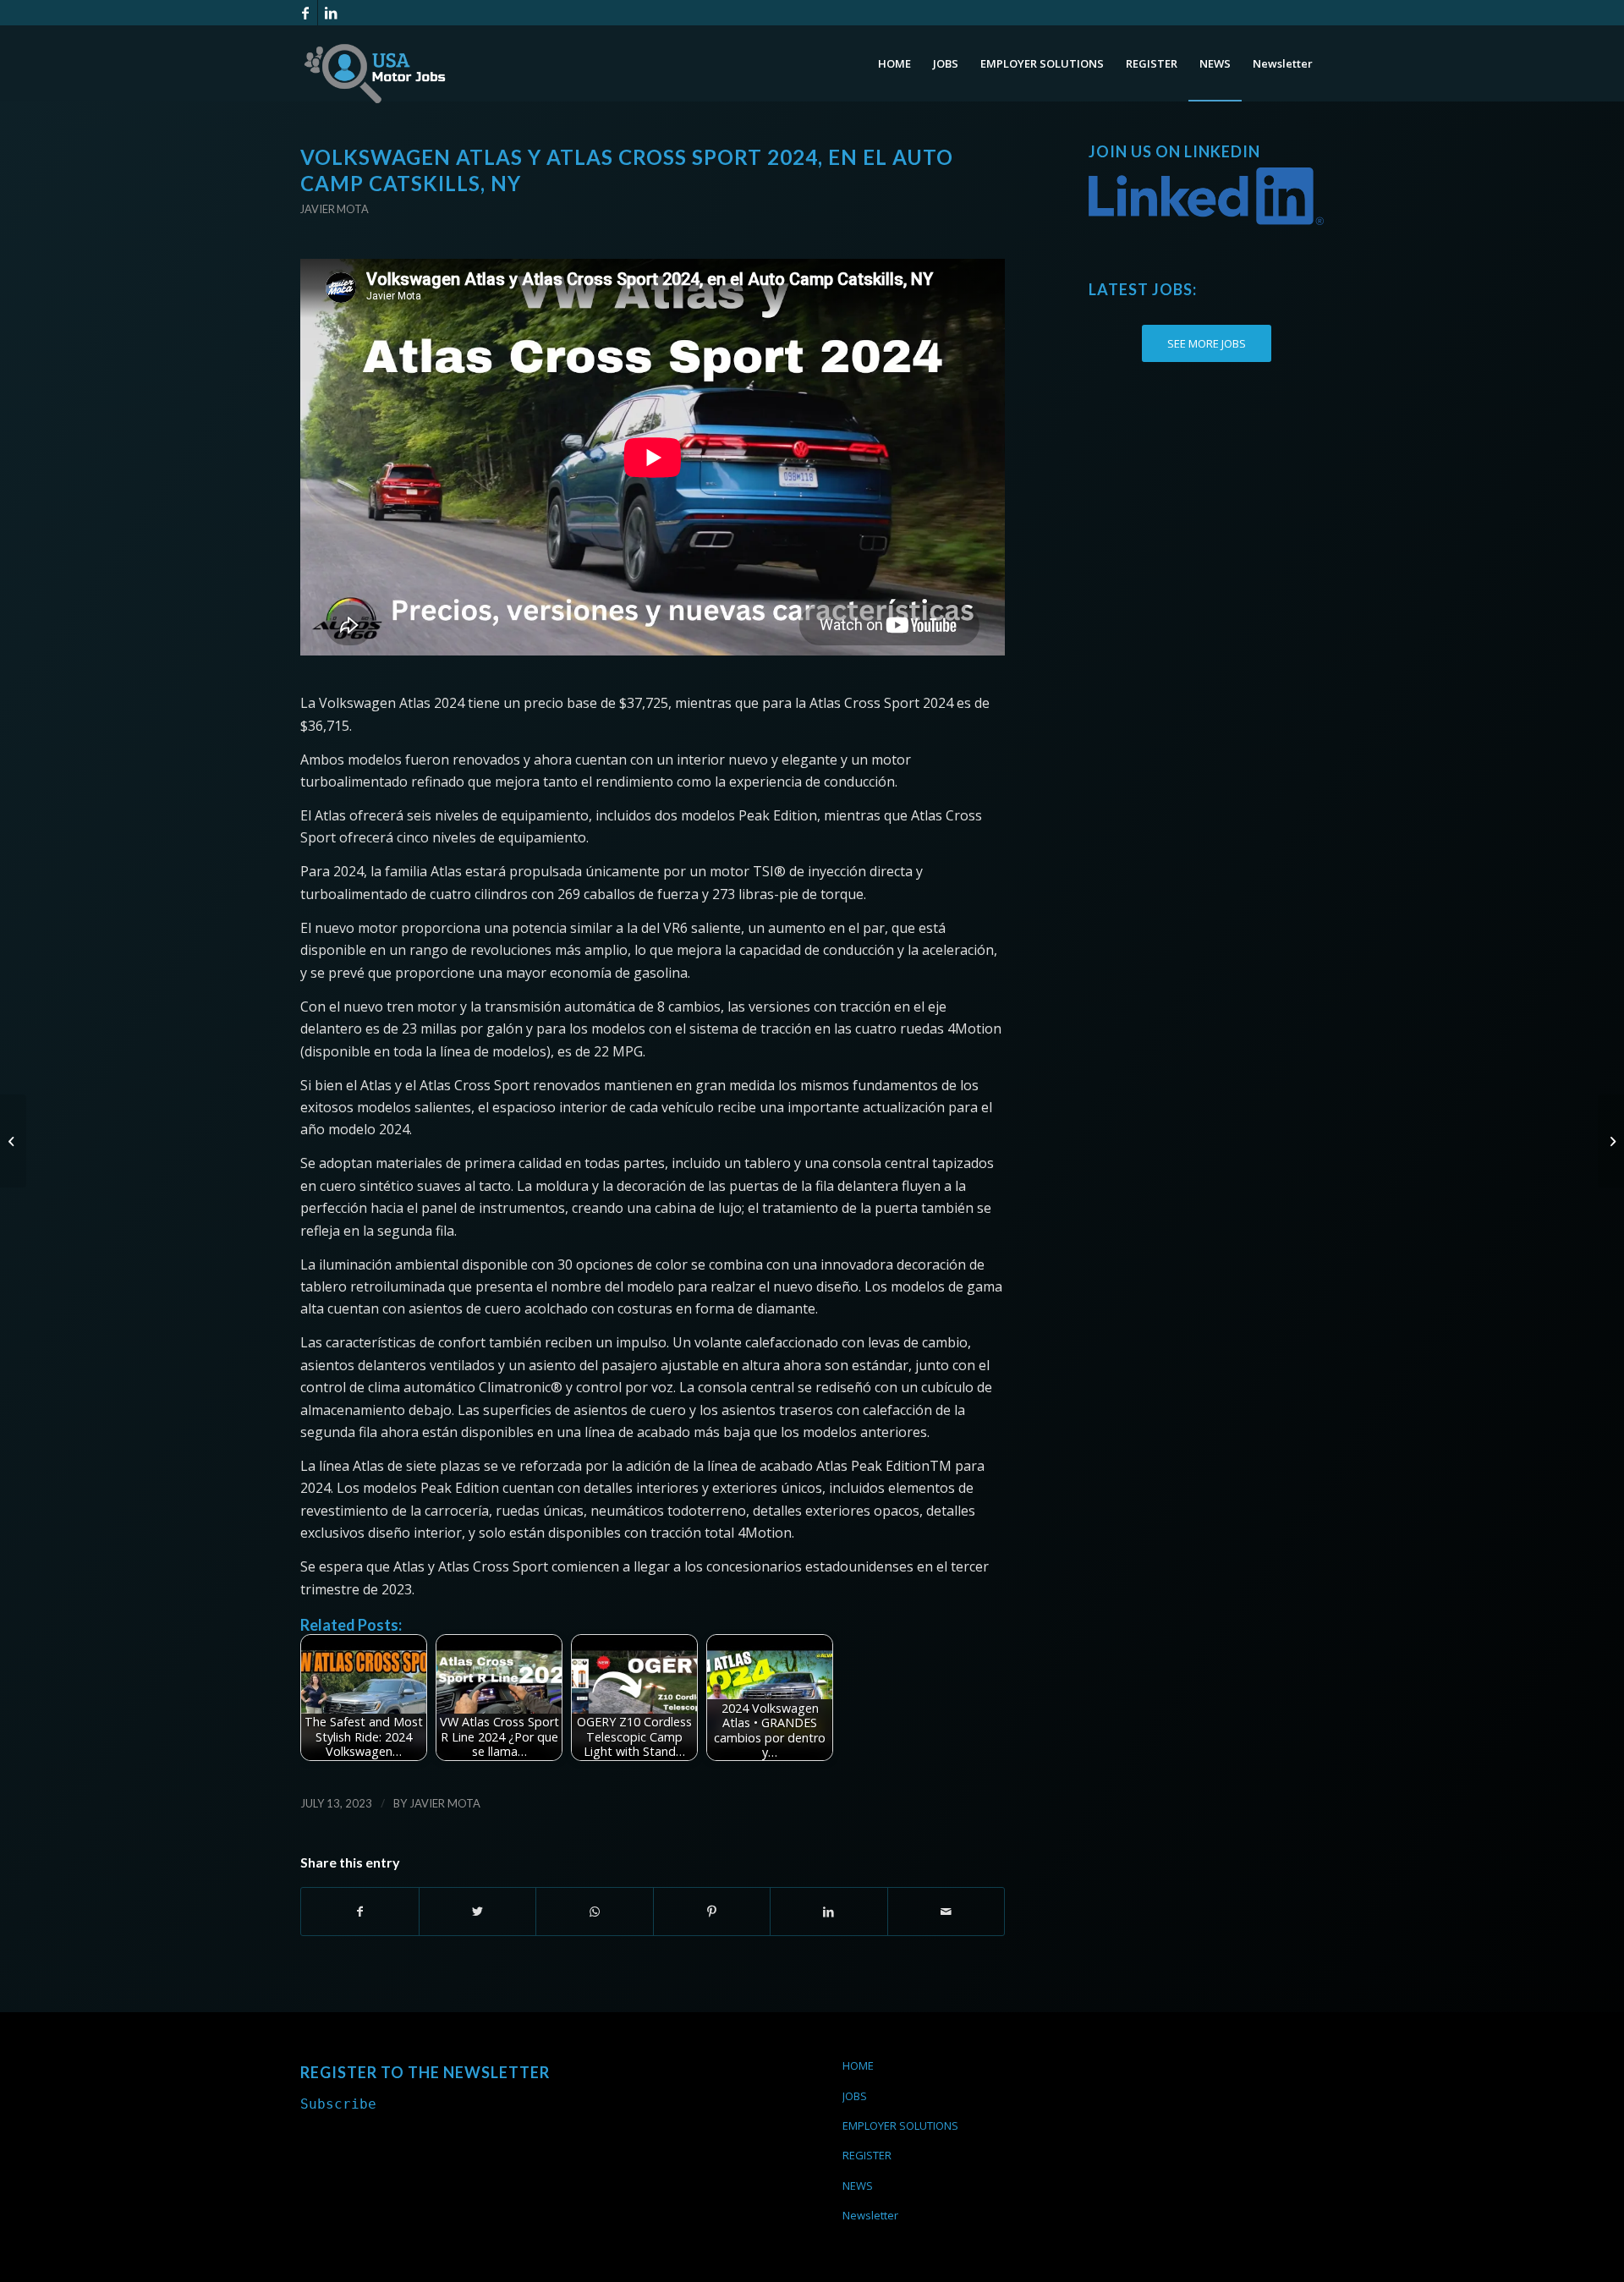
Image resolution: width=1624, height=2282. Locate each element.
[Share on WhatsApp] (595, 1912)
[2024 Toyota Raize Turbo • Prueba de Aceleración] (1611, 1141)
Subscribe (338, 2104)
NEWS (858, 2186)
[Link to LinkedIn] (331, 13)
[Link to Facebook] (305, 13)
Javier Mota (335, 209)
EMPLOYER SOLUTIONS (900, 2126)
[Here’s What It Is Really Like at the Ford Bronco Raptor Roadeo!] (13, 1141)
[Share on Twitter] (478, 1912)
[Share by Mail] (946, 1912)
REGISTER (867, 2155)
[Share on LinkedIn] (829, 1912)
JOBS (855, 2096)
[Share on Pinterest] (712, 1912)
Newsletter (870, 2215)
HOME (858, 2065)
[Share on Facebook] (360, 1912)
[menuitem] (894, 63)
